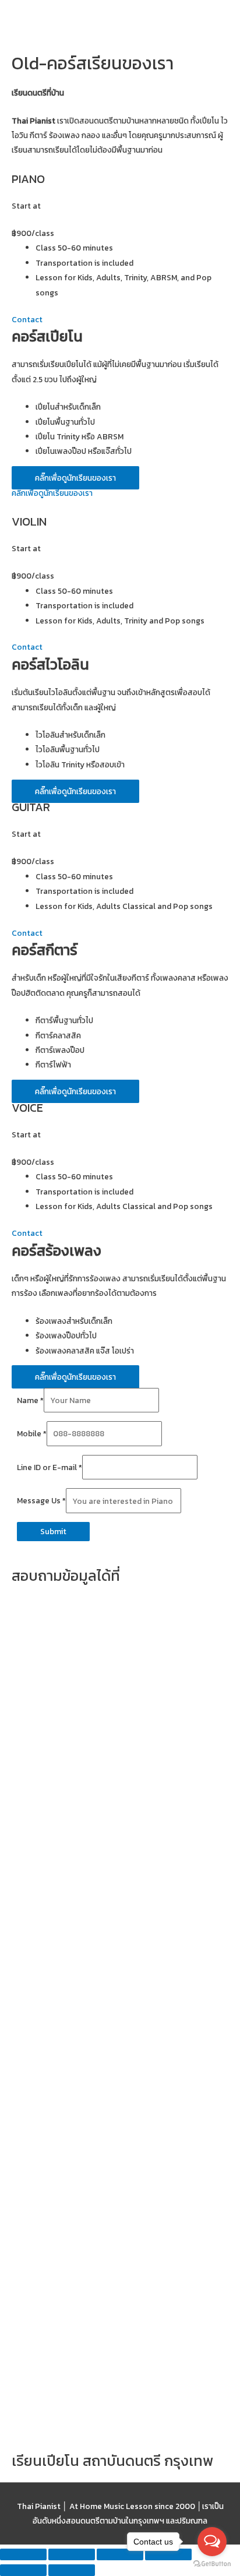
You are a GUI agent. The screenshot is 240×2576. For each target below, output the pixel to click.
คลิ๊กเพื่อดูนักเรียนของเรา (52, 493)
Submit (53, 1531)
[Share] (72, 2554)
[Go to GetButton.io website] (212, 2564)
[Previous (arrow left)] (23, 2570)
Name (30, 1400)
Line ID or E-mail (50, 1467)
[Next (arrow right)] (72, 2570)
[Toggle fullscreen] (120, 2554)
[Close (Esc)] (23, 2554)
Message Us (41, 1501)
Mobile (32, 1433)
